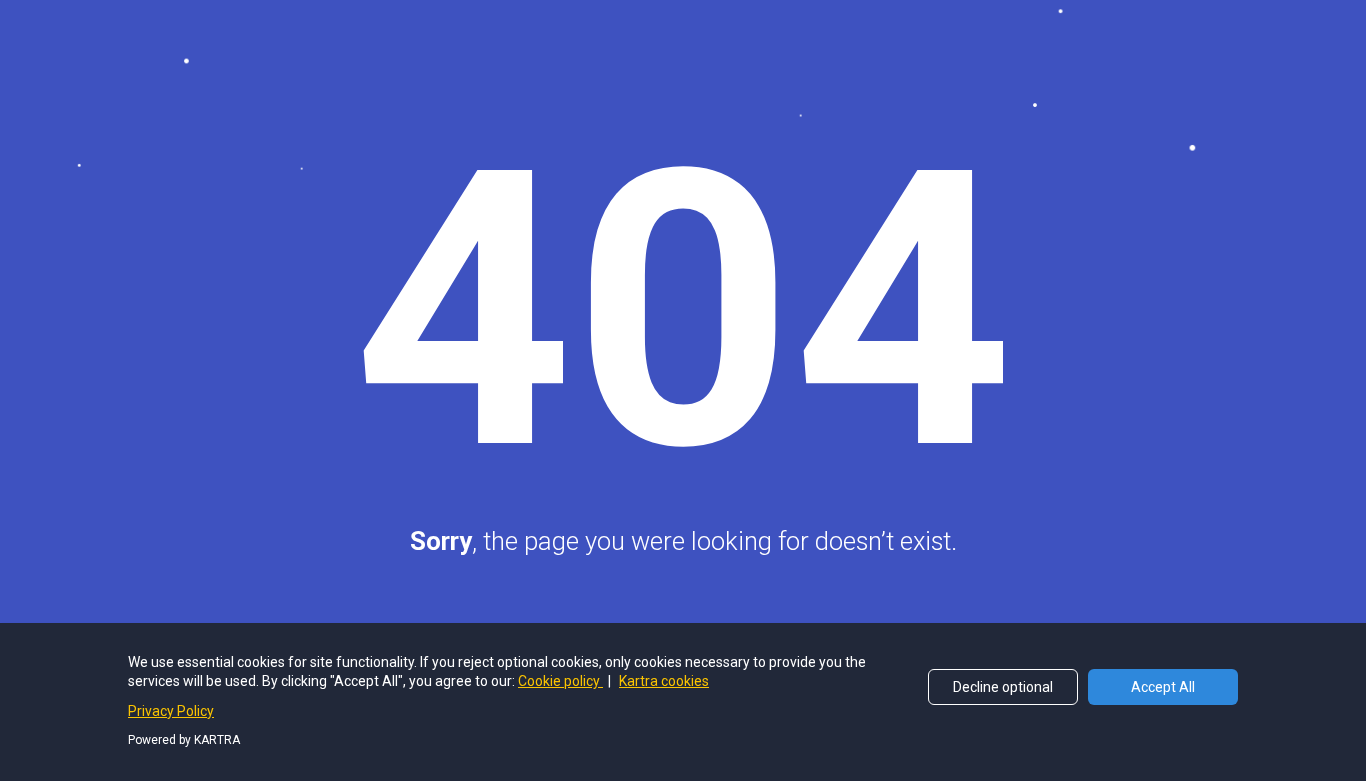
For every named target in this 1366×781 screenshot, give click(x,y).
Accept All (1163, 687)
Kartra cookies (664, 681)
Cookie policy (560, 681)
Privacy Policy (171, 711)
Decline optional (1003, 687)
